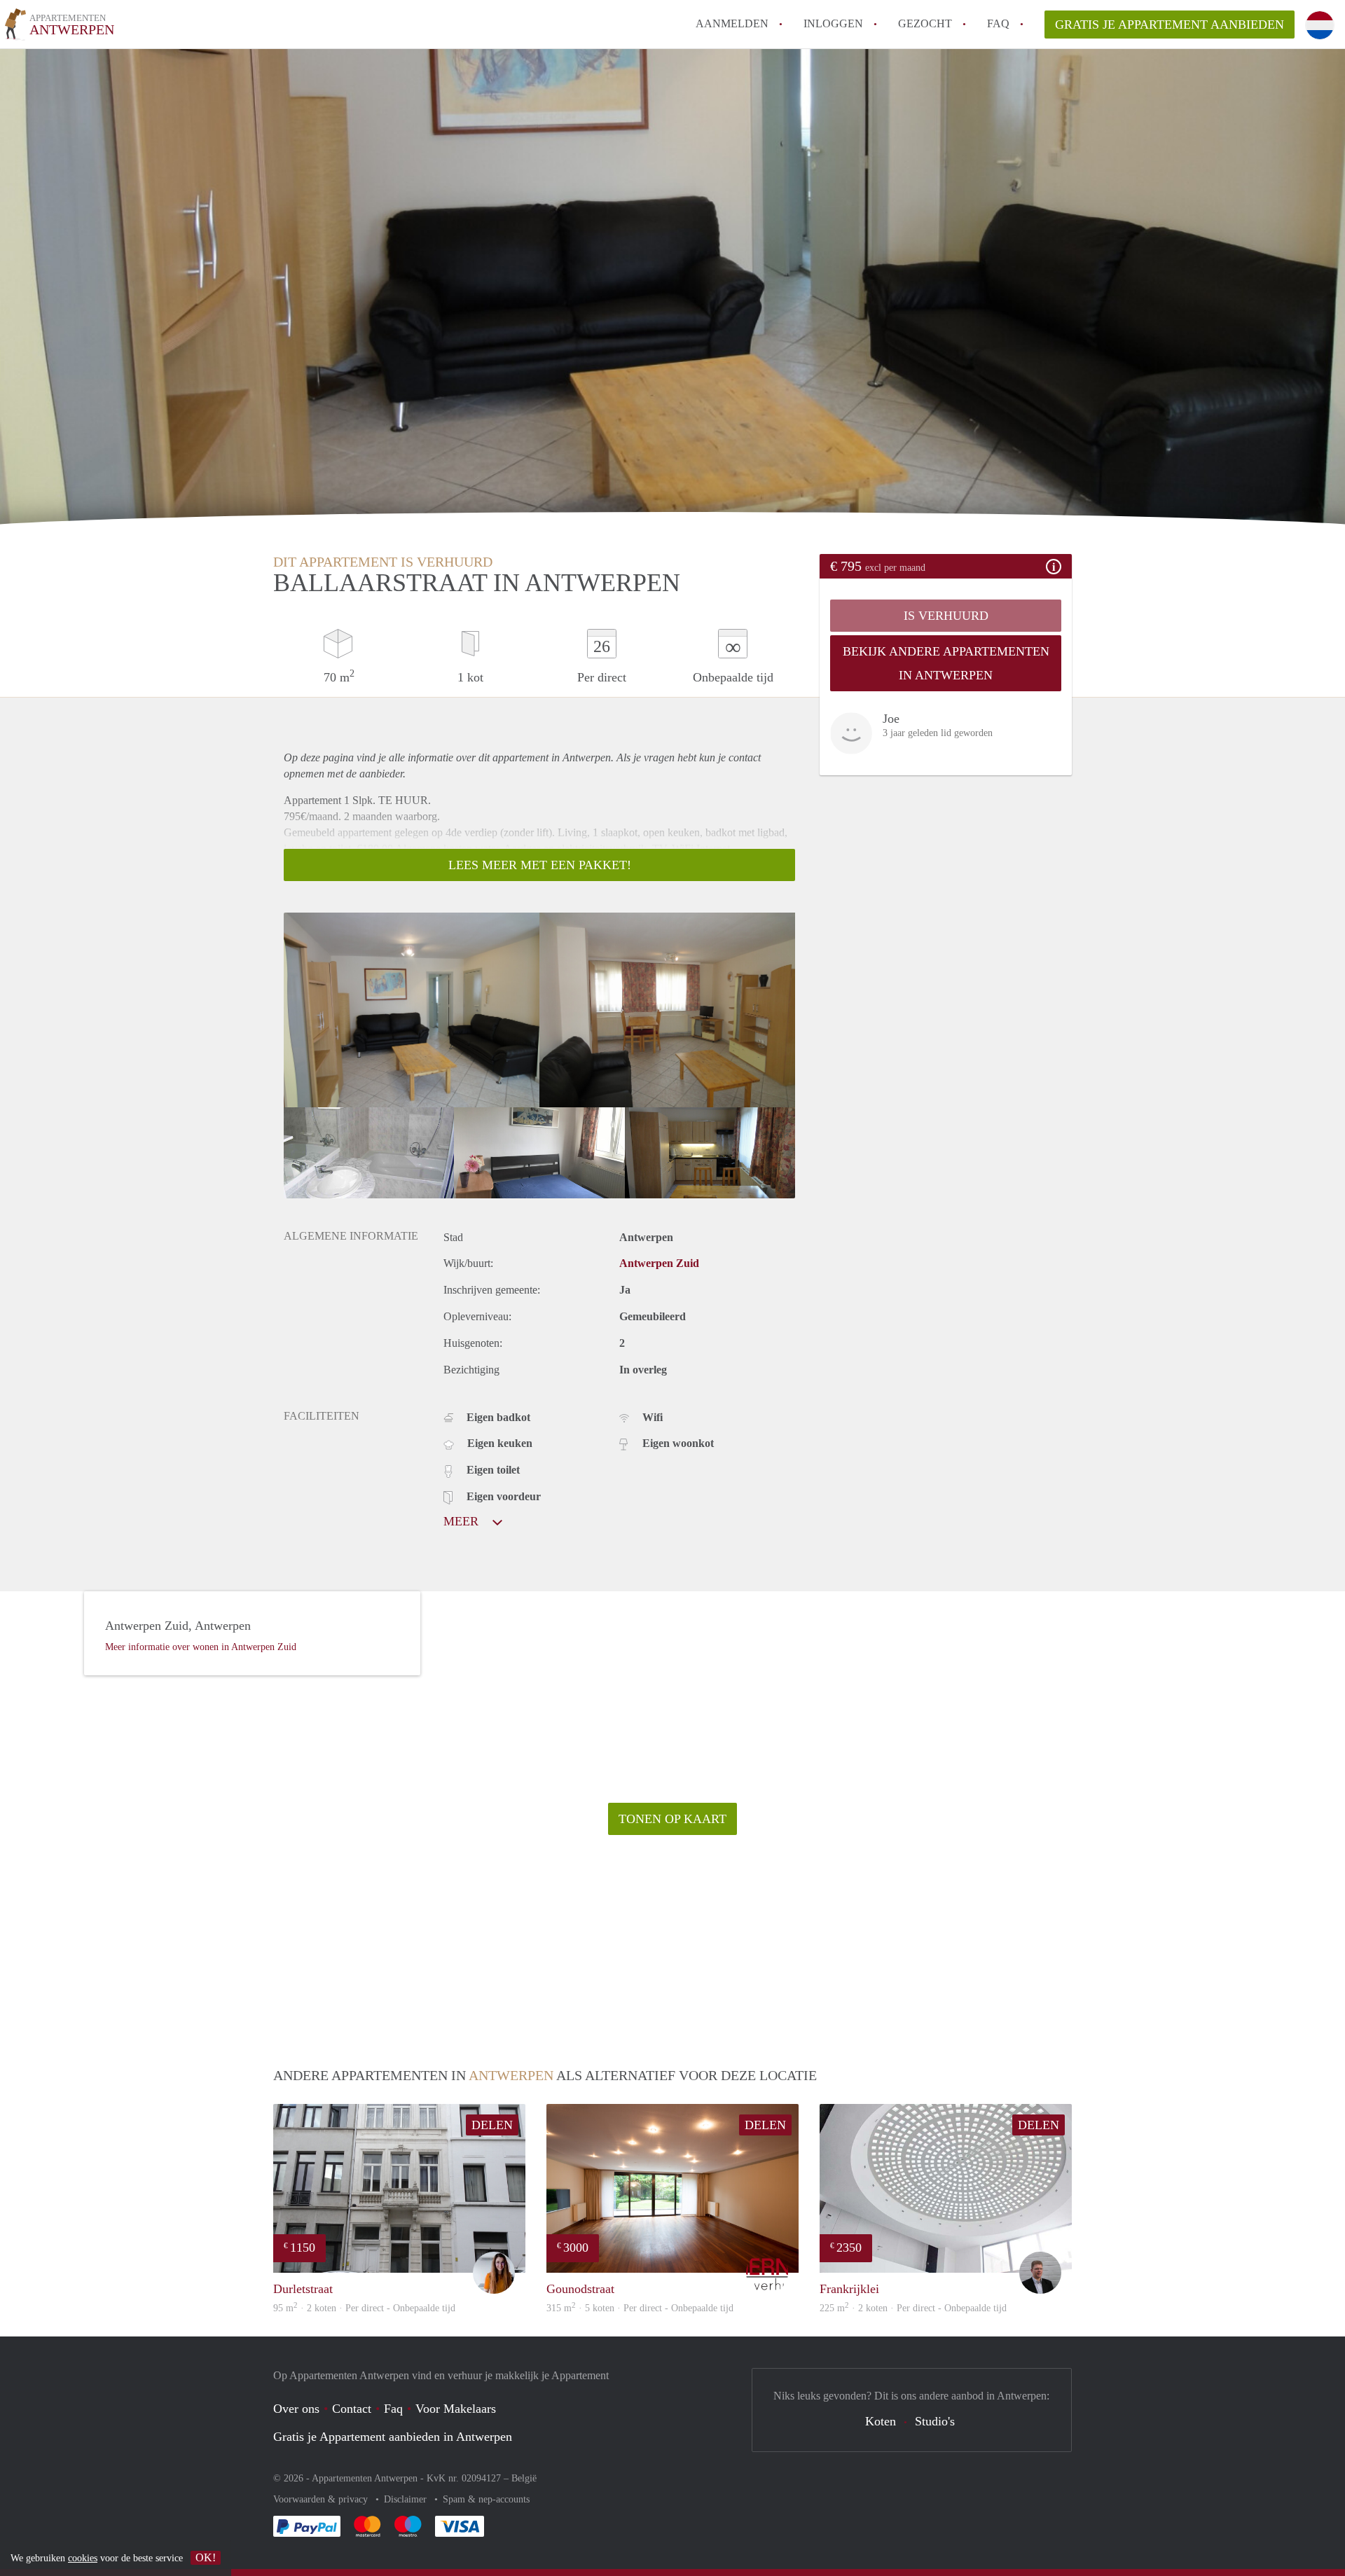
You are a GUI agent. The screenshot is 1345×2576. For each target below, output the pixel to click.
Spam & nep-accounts (486, 2499)
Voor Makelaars (456, 2409)
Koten (881, 2421)
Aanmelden (732, 23)
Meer (463, 1521)
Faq (393, 2409)
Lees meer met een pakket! (540, 865)
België (524, 2478)
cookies (83, 2558)
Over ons (296, 2409)
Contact (352, 2409)
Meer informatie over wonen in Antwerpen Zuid (201, 1647)
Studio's (935, 2421)
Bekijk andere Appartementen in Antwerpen (946, 663)
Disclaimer (407, 2499)
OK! (206, 2557)
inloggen (833, 23)
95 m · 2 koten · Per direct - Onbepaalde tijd (364, 2308)
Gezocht (925, 23)
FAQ (998, 23)
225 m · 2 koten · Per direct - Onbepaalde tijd (913, 2308)
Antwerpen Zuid (659, 1263)
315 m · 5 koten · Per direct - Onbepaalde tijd (640, 2308)
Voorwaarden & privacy (322, 2499)
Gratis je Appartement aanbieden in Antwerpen (393, 2437)
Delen (492, 2125)
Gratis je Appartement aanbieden (1170, 25)
